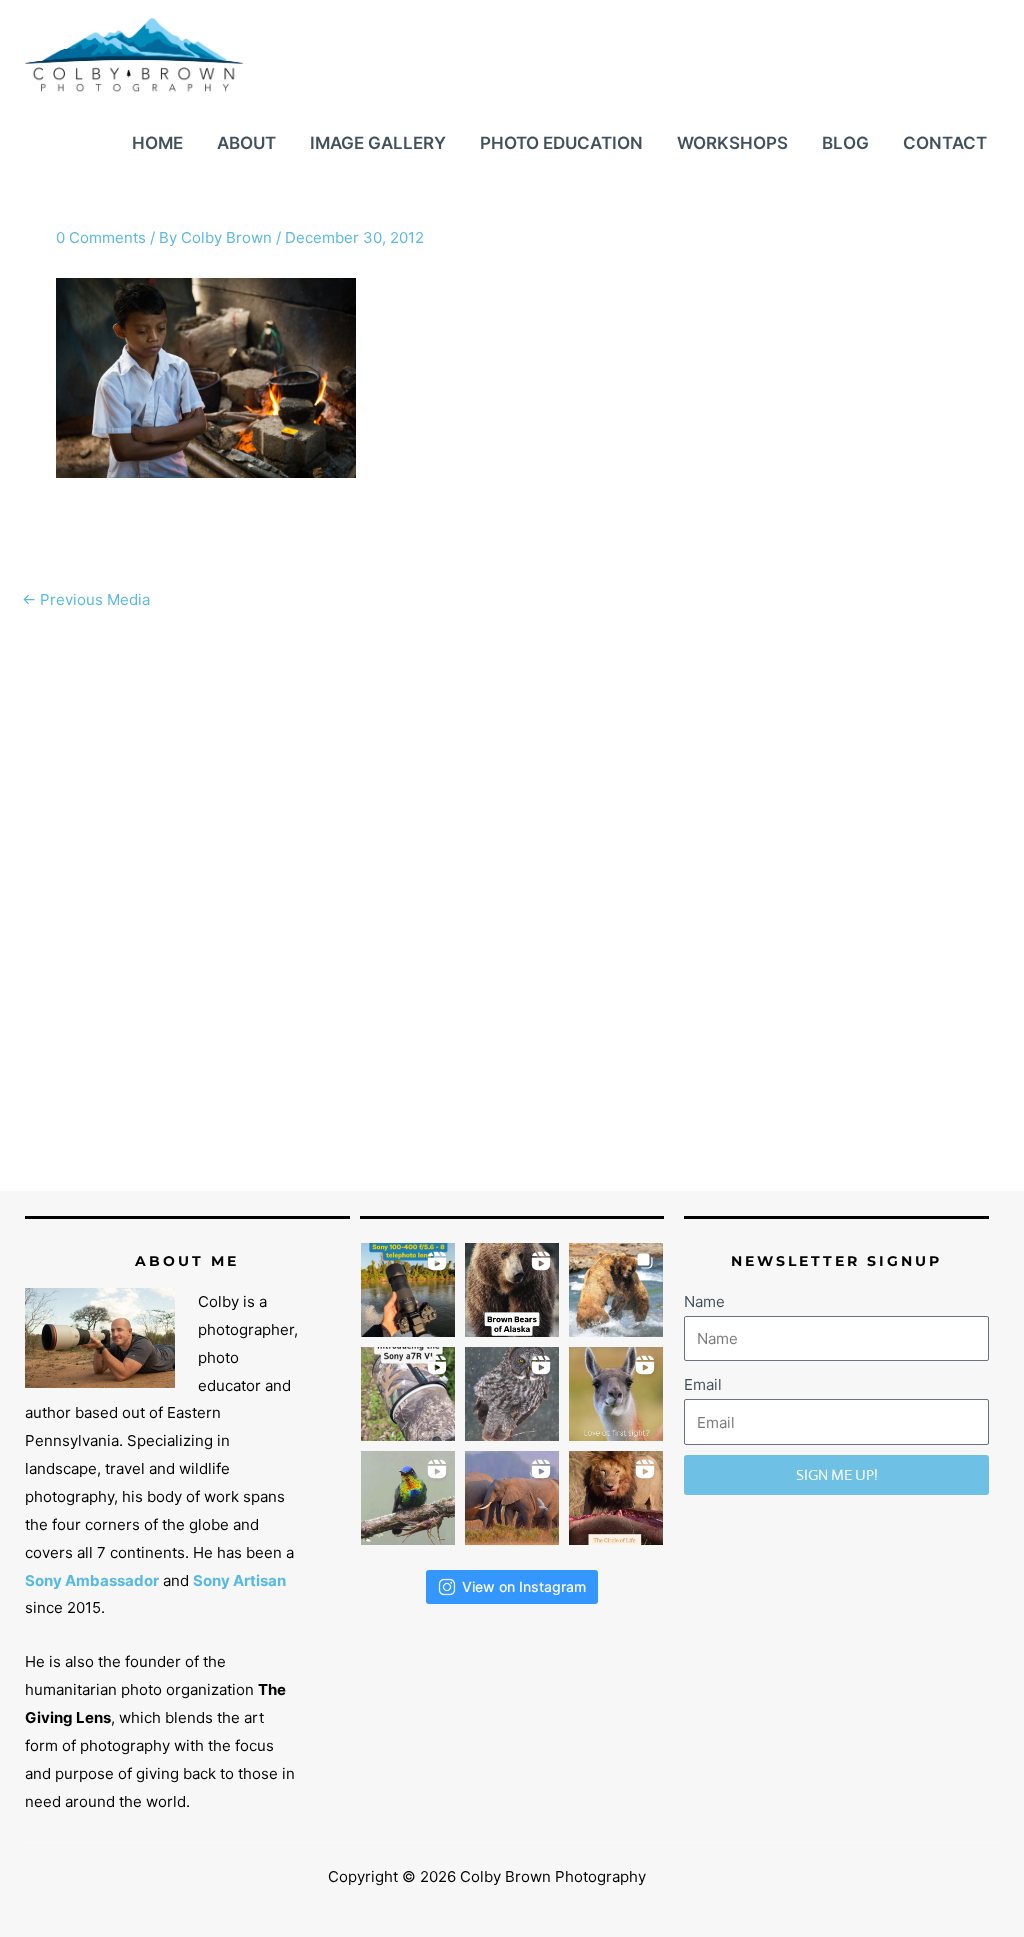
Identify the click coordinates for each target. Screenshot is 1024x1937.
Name (704, 1301)
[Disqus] (512, 871)
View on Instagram (524, 1586)
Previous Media (86, 599)
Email (703, 1384)
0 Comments (101, 237)
